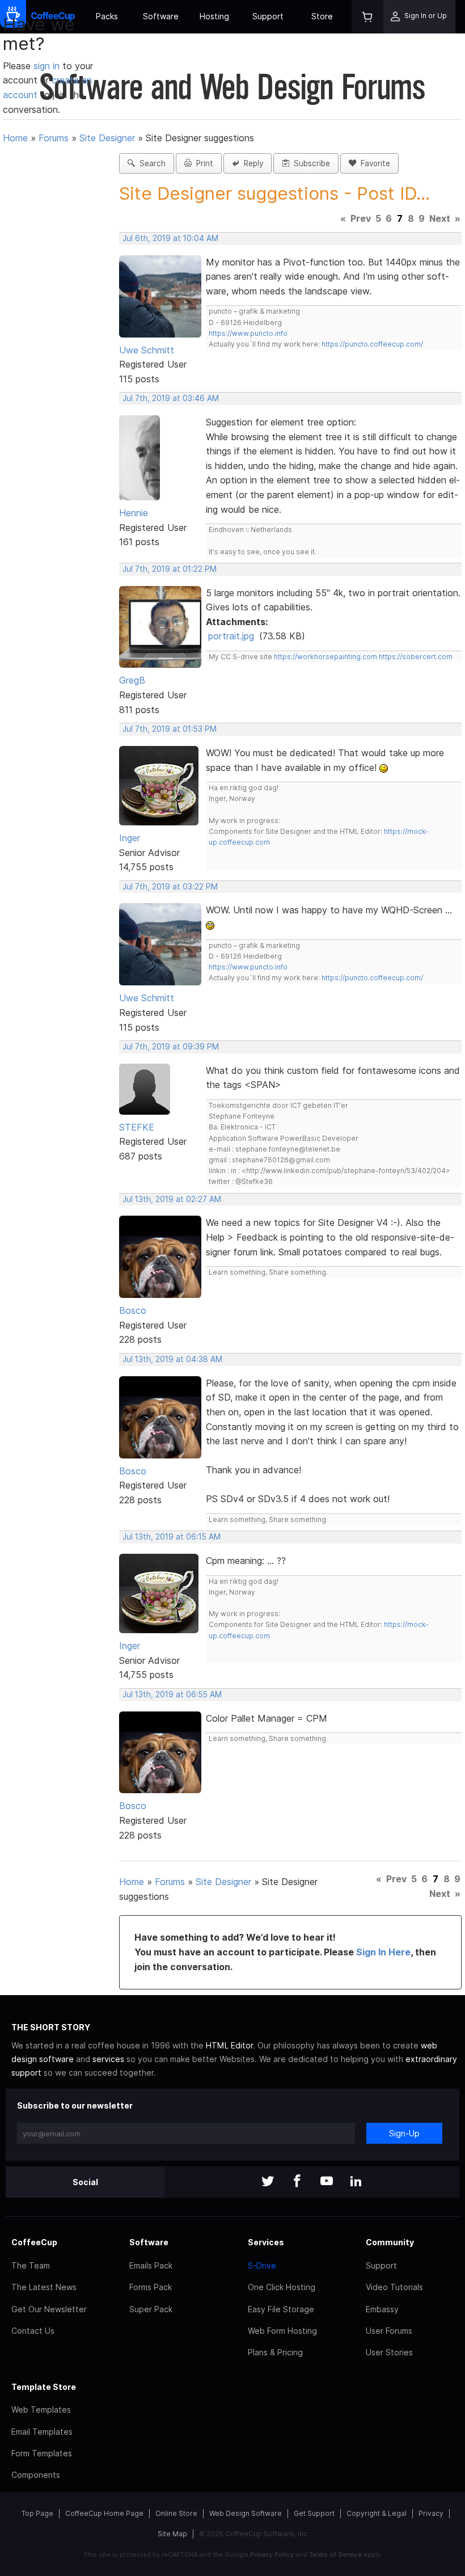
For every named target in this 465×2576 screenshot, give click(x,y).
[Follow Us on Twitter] (268, 2182)
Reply (251, 163)
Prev (361, 218)
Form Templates (42, 2453)
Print (202, 163)
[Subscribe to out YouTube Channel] (327, 2182)
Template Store (44, 2387)
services (108, 2059)
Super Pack (151, 2309)
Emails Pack (151, 2265)
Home (15, 138)
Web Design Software (246, 2513)
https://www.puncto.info (248, 333)
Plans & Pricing (275, 2352)
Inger (130, 838)
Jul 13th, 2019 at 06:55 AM (172, 1694)
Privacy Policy (272, 2554)
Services (266, 2242)
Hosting (214, 16)
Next (440, 218)
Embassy (382, 2309)
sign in (48, 66)
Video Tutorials (394, 2287)
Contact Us (33, 2331)
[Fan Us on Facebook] (297, 2182)
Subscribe (310, 163)
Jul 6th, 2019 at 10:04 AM (170, 238)
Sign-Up (404, 2133)
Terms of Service (335, 2554)
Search (150, 163)
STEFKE (137, 1127)
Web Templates (41, 2410)
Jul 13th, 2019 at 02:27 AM (172, 1199)
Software (161, 16)
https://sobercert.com (416, 657)
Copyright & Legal (377, 2513)
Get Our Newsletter (49, 2309)
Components (36, 2475)
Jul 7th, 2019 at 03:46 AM (171, 398)
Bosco (133, 1310)
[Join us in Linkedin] (356, 2182)
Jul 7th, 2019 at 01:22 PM (170, 569)
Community (390, 2242)
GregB (132, 680)
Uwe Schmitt (147, 350)
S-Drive (262, 2265)
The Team (31, 2265)
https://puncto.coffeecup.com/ (372, 344)
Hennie (134, 513)
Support (268, 16)
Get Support (314, 2513)
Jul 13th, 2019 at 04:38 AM (172, 1359)
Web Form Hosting (282, 2331)
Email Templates (42, 2432)
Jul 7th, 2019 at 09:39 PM (171, 1047)
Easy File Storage (281, 2309)
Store (322, 16)
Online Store (176, 2513)
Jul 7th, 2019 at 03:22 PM (170, 887)
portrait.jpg (231, 636)
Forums (54, 138)
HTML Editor (229, 2045)
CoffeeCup (34, 2242)
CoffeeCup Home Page (104, 2513)
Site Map (172, 2534)
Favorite (373, 163)
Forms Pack (151, 2287)
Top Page (37, 2513)
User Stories (389, 2352)
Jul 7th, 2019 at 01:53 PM (170, 729)
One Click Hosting (282, 2287)
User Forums (389, 2331)
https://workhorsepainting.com (325, 657)
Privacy (431, 2513)
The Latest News (44, 2287)
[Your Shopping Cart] (367, 17)
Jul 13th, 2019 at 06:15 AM (172, 1537)
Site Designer (107, 138)
